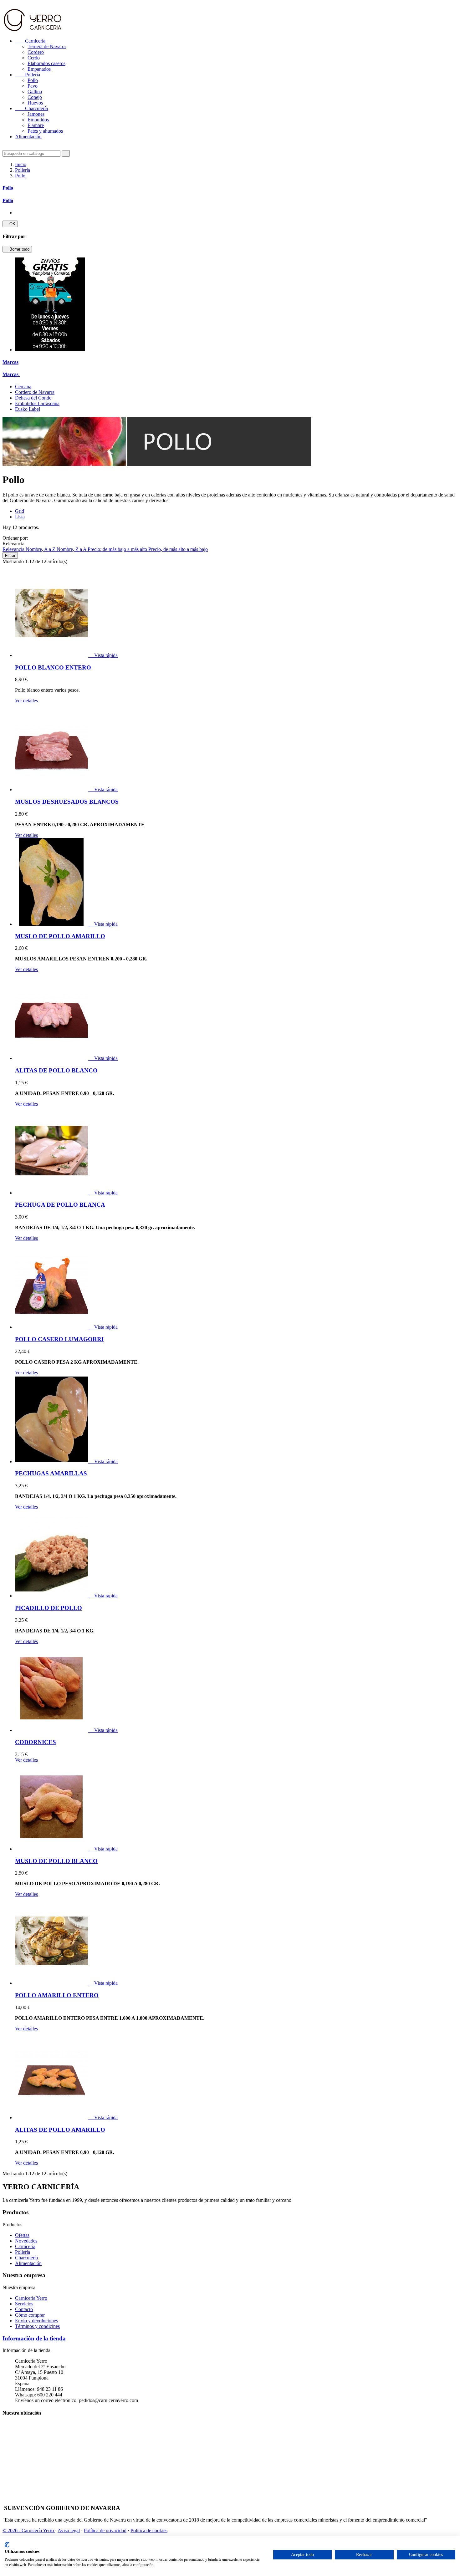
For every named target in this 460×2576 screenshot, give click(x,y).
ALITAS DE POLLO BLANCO (56, 1070)
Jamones (36, 114)
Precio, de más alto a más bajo (178, 549)
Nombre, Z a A (72, 549)
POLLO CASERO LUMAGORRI (59, 1339)
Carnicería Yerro (31, 2298)
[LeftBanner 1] (50, 350)
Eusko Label (28, 409)
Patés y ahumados (45, 131)
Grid (20, 511)
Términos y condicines (37, 2326)
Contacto (24, 2309)
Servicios (24, 2304)
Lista (20, 517)
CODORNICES (36, 1742)
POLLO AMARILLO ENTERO (57, 1995)
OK (10, 224)
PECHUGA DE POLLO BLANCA (60, 1205)
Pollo (33, 80)
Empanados (39, 69)
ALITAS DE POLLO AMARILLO (60, 2130)
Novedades (26, 2241)
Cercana (23, 387)
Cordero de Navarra (35, 392)
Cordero (36, 52)
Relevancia (14, 549)
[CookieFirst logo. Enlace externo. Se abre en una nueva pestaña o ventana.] (7, 2545)
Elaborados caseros (46, 63)
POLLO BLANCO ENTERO (53, 667)
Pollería (28, 75)
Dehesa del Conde (33, 398)
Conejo (35, 97)
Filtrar (10, 555)
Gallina (35, 92)
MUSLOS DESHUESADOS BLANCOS (67, 802)
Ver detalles (26, 701)
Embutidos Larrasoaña (37, 403)
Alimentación (28, 137)
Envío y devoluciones (36, 2321)
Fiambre (36, 125)
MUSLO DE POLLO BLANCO (56, 1861)
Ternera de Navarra (47, 46)
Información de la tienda (34, 2338)
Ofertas (22, 2235)
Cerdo (34, 58)
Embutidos (38, 120)
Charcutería (31, 108)
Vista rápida (103, 655)
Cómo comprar (30, 2315)
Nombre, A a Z (41, 549)
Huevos (35, 103)
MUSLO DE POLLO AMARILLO (60, 936)
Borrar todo (17, 249)
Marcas (10, 362)
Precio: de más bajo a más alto (118, 549)
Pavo (33, 86)
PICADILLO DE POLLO (49, 1608)
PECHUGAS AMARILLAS (51, 1473)
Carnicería (30, 41)
